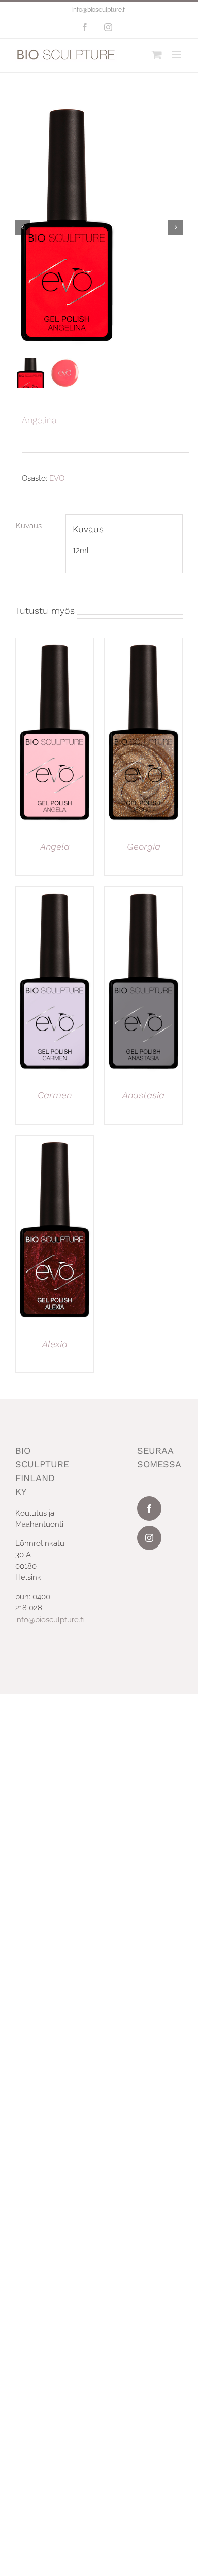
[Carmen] (55, 892)
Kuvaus (29, 526)
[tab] (37, 526)
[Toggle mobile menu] (177, 55)
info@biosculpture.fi (99, 10)
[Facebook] (149, 1508)
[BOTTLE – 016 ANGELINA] (99, 227)
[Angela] (55, 644)
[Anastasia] (143, 892)
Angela (55, 847)
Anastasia (143, 1095)
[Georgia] (143, 644)
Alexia (55, 1344)
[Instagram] (149, 1538)
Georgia (144, 847)
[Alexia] (55, 1141)
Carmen (55, 1095)
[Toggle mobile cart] (157, 55)
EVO (57, 478)
